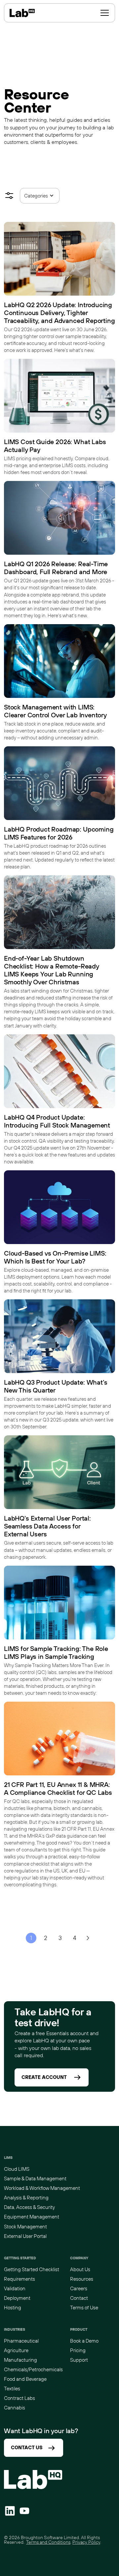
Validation (15, 2288)
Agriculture (16, 2350)
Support (79, 2360)
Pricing (78, 2350)
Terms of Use (84, 2308)
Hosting (13, 2308)
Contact (79, 2298)
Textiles (12, 2389)
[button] (105, 13)
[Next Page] (88, 1938)
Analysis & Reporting (26, 2198)
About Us (80, 2269)
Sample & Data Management (35, 2178)
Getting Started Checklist (32, 2269)
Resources (82, 2279)
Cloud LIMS (17, 2169)
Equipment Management (32, 2217)
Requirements (20, 2279)
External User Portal (25, 2236)
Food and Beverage (25, 2379)
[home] (22, 13)
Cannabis (15, 2408)
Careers (79, 2288)
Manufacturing (20, 2360)
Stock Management (25, 2227)
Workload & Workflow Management (42, 2188)
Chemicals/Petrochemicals (33, 2369)
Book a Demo (84, 2341)
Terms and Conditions (48, 2542)
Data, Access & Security (29, 2207)
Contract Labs (20, 2398)
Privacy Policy (86, 2542)
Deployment (17, 2298)
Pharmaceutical (21, 2341)
